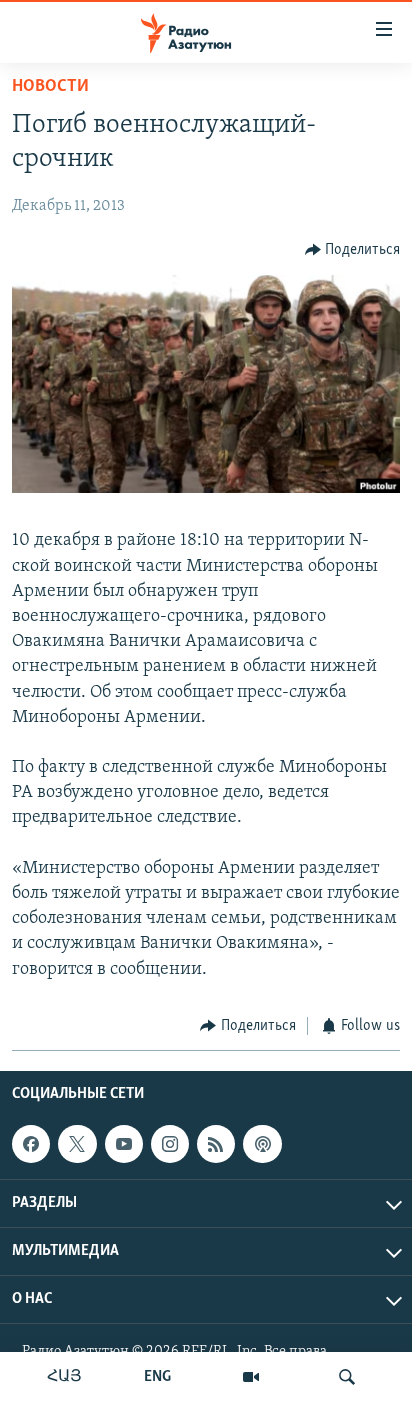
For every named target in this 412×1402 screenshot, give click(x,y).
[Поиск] (347, 1377)
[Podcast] (262, 1144)
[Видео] (251, 1377)
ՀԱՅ (64, 1377)
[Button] (353, 250)
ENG (157, 1377)
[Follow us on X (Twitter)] (77, 1144)
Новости (50, 87)
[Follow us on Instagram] (170, 1144)
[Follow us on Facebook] (31, 1144)
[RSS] (216, 1144)
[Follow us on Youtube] (124, 1144)
